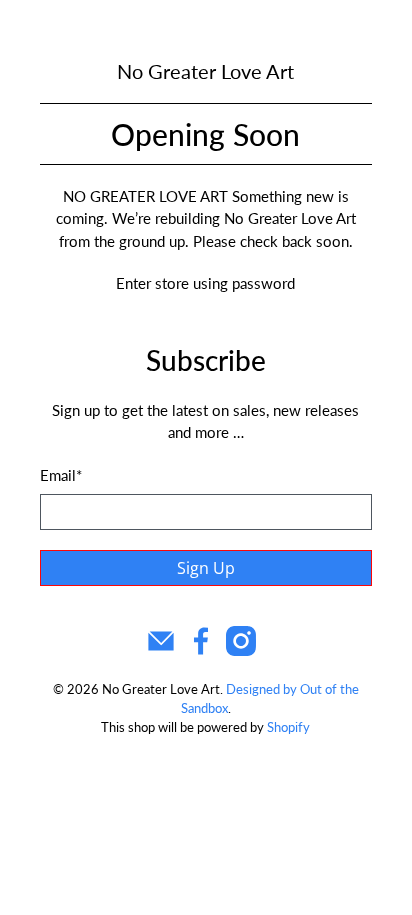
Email (61, 475)
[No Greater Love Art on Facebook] (201, 650)
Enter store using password (205, 283)
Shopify (288, 727)
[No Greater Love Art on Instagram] (241, 650)
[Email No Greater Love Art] (161, 650)
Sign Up (206, 568)
